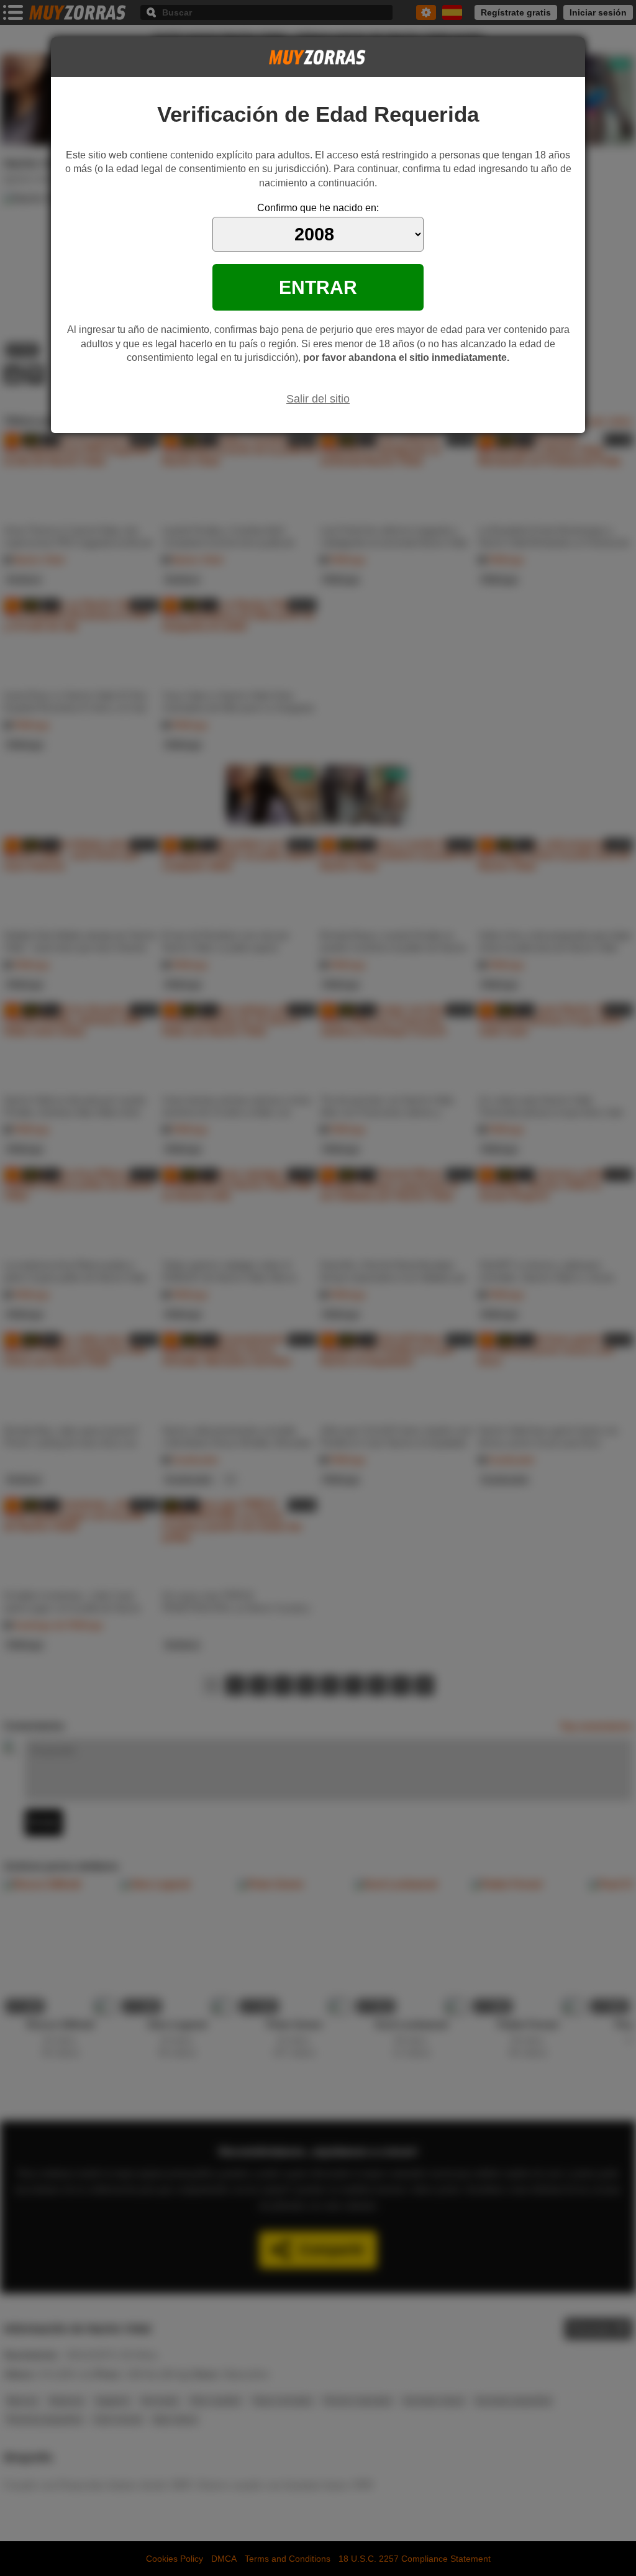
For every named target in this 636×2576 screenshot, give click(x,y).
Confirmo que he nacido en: (318, 208)
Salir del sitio (318, 399)
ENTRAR (318, 287)
